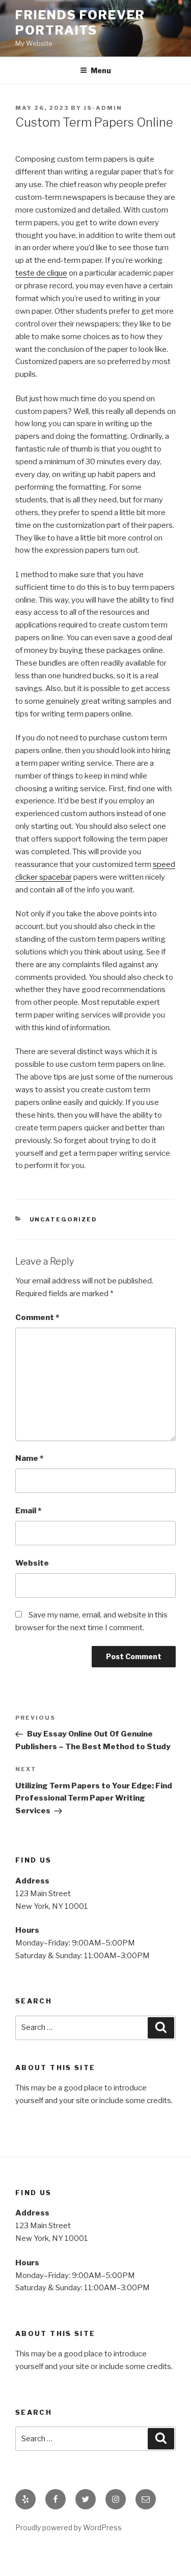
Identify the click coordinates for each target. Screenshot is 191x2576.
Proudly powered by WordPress (69, 2527)
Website (32, 1563)
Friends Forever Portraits (80, 23)
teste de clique (41, 273)
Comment (37, 1317)
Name (29, 1458)
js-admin (103, 108)
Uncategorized (64, 1219)
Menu (101, 70)
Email (28, 1511)
